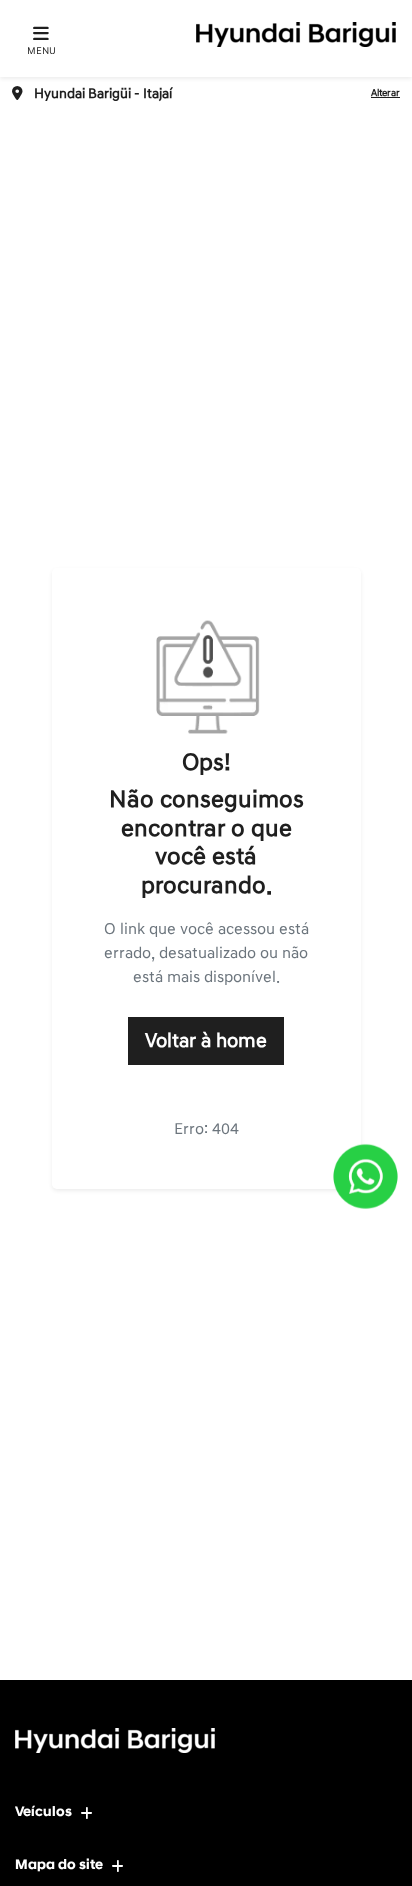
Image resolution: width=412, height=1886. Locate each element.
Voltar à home (206, 1041)
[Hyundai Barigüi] (296, 34)
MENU (41, 51)
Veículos (43, 1811)
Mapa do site (59, 1864)
